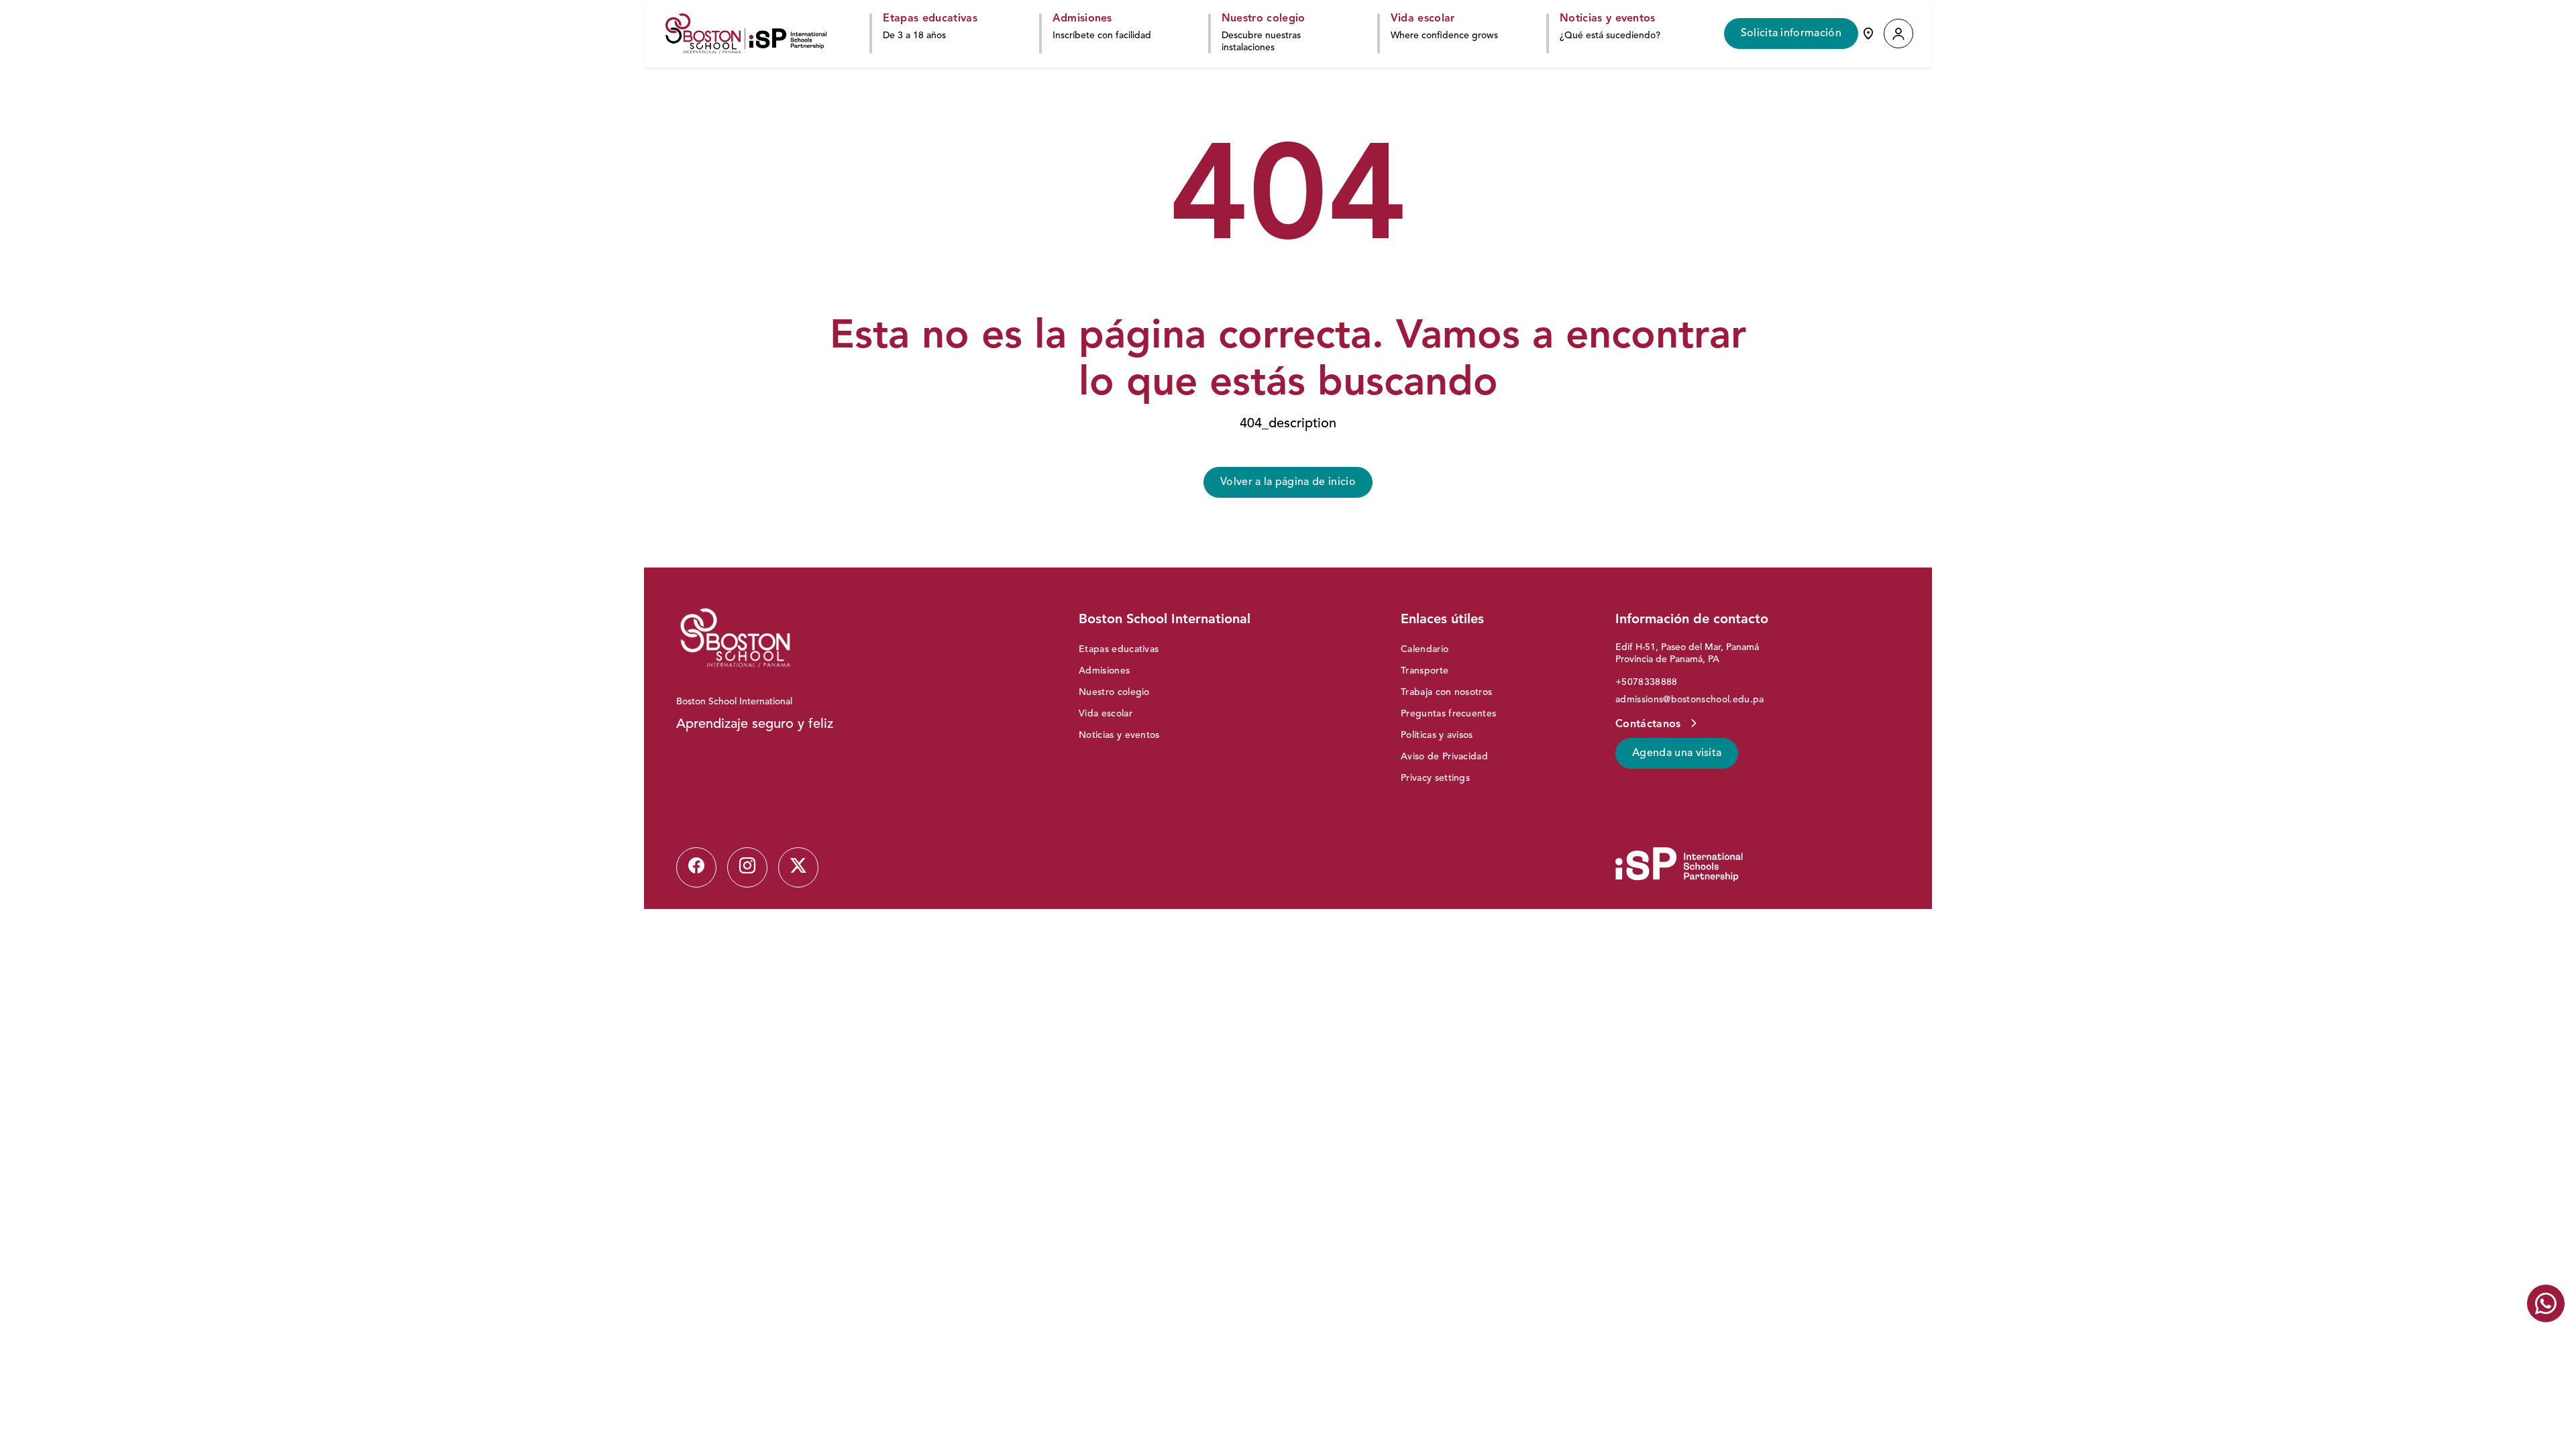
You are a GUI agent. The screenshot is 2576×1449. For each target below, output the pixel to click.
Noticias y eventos (1119, 735)
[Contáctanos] (1868, 34)
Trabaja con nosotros (1446, 692)
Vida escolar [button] (1423, 19)
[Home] (746, 34)
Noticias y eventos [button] (1608, 19)
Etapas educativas (1119, 649)
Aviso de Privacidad (1444, 757)
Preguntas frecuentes (1448, 714)
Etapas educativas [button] (930, 19)
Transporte (1425, 671)
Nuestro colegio (1114, 692)
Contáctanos (1650, 724)
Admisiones (1104, 671)
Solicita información (1791, 34)
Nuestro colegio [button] (1264, 19)
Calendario (1425, 649)
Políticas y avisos (1437, 735)
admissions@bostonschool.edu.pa (1690, 700)
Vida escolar (1106, 714)
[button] (1898, 34)
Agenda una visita (1677, 753)
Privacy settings (1435, 778)
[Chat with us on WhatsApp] (2546, 1303)
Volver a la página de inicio (1288, 482)
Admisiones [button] (1082, 19)
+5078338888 (1647, 682)
